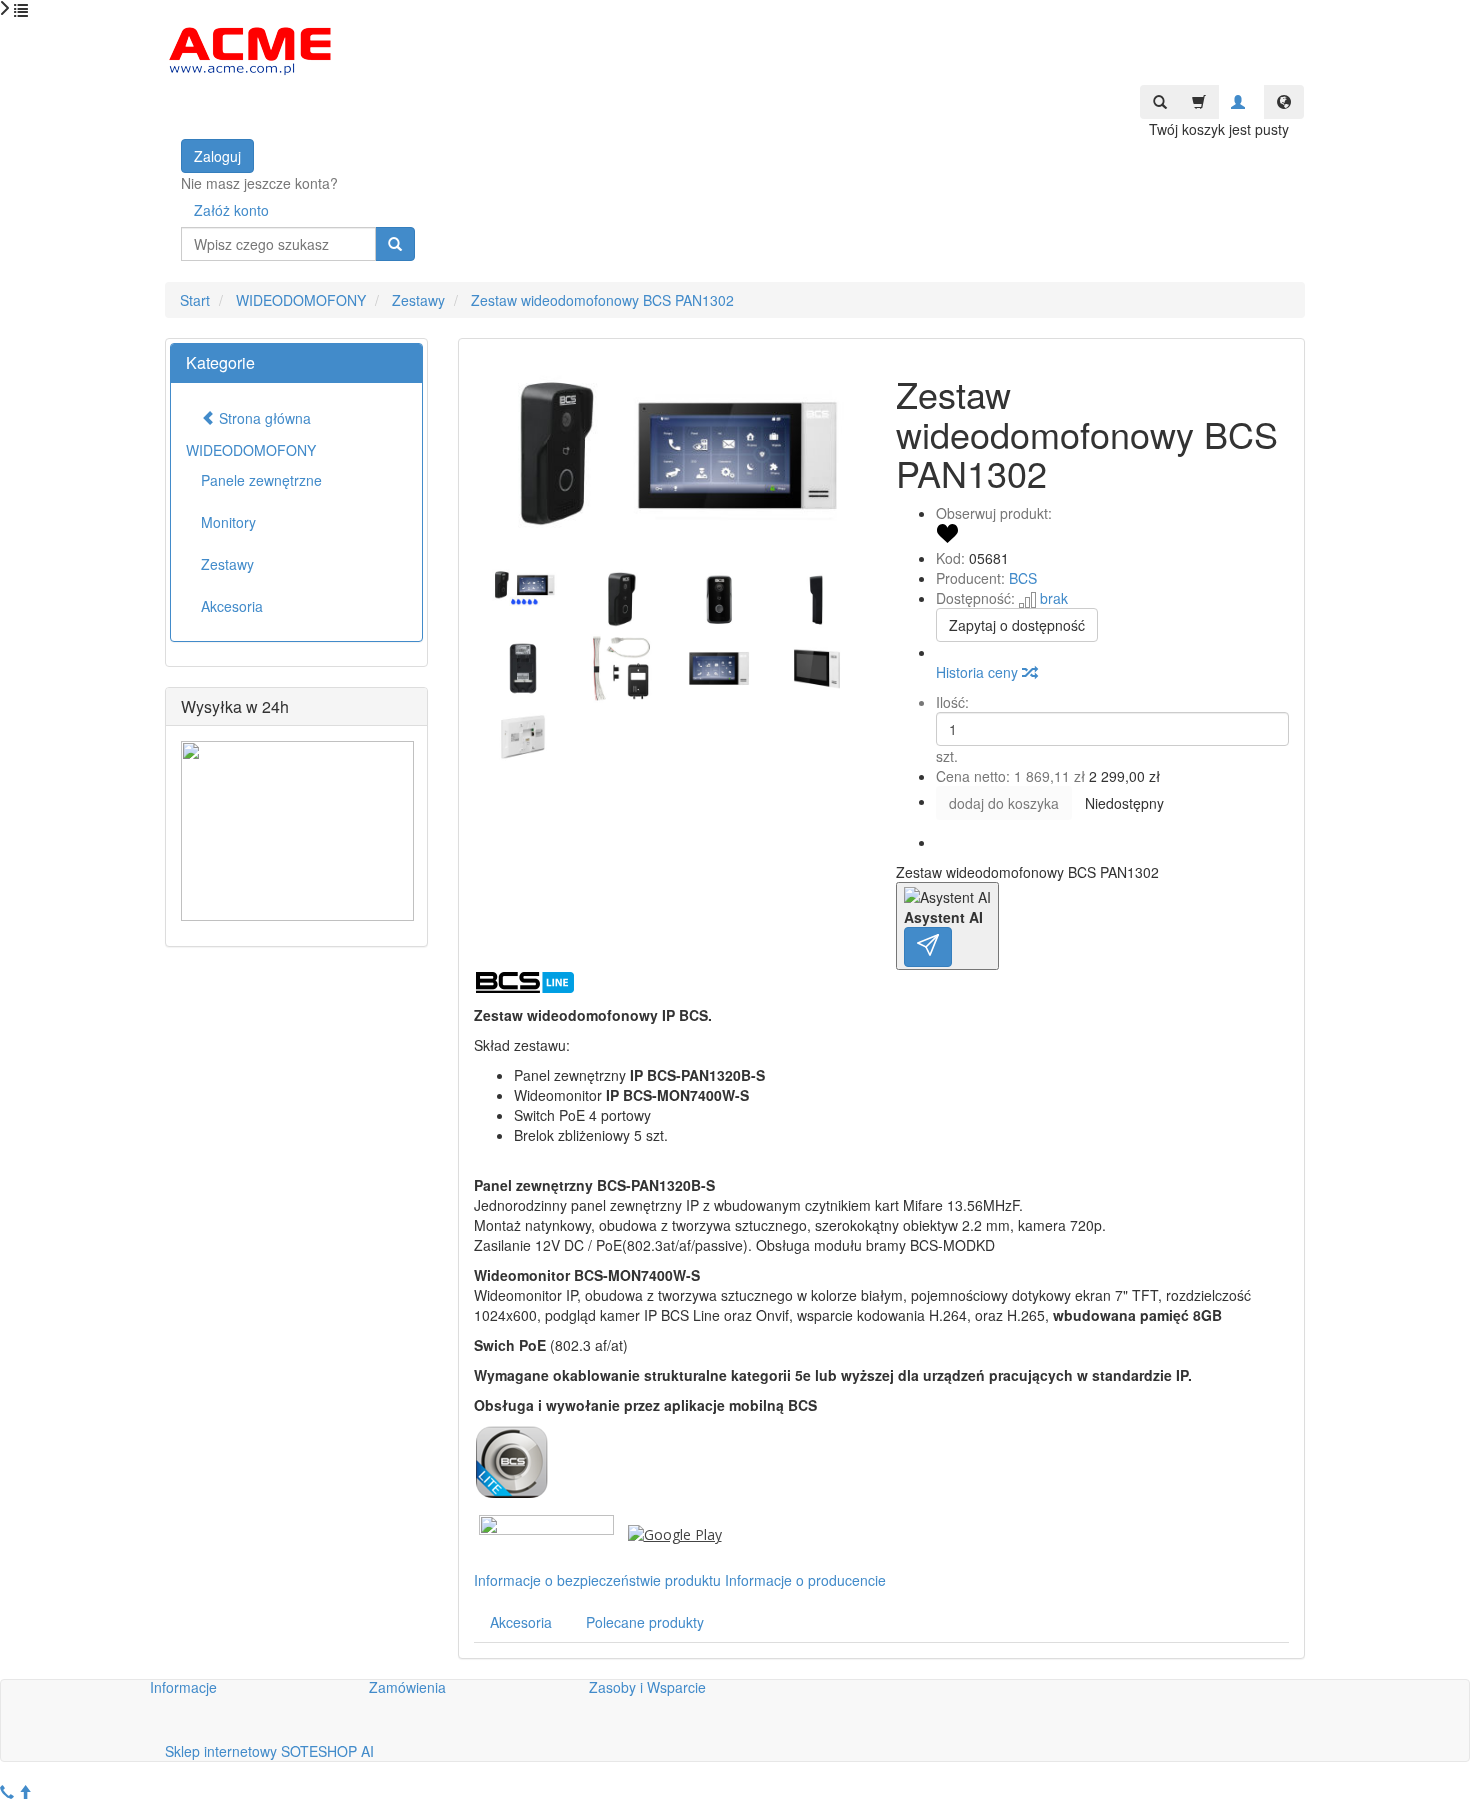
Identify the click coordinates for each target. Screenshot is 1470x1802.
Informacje (183, 1687)
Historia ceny (979, 672)
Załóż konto (231, 210)
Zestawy (227, 564)
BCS (1023, 578)
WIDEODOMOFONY (251, 450)
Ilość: (952, 702)
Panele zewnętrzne (261, 480)
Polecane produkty (645, 1622)
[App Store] (546, 1533)
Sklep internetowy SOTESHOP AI (269, 1751)
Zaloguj (217, 156)
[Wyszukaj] (395, 244)
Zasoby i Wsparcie (647, 1687)
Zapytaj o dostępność (1017, 625)
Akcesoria (521, 1622)
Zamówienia (407, 1687)
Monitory (228, 522)
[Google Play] (675, 1533)
